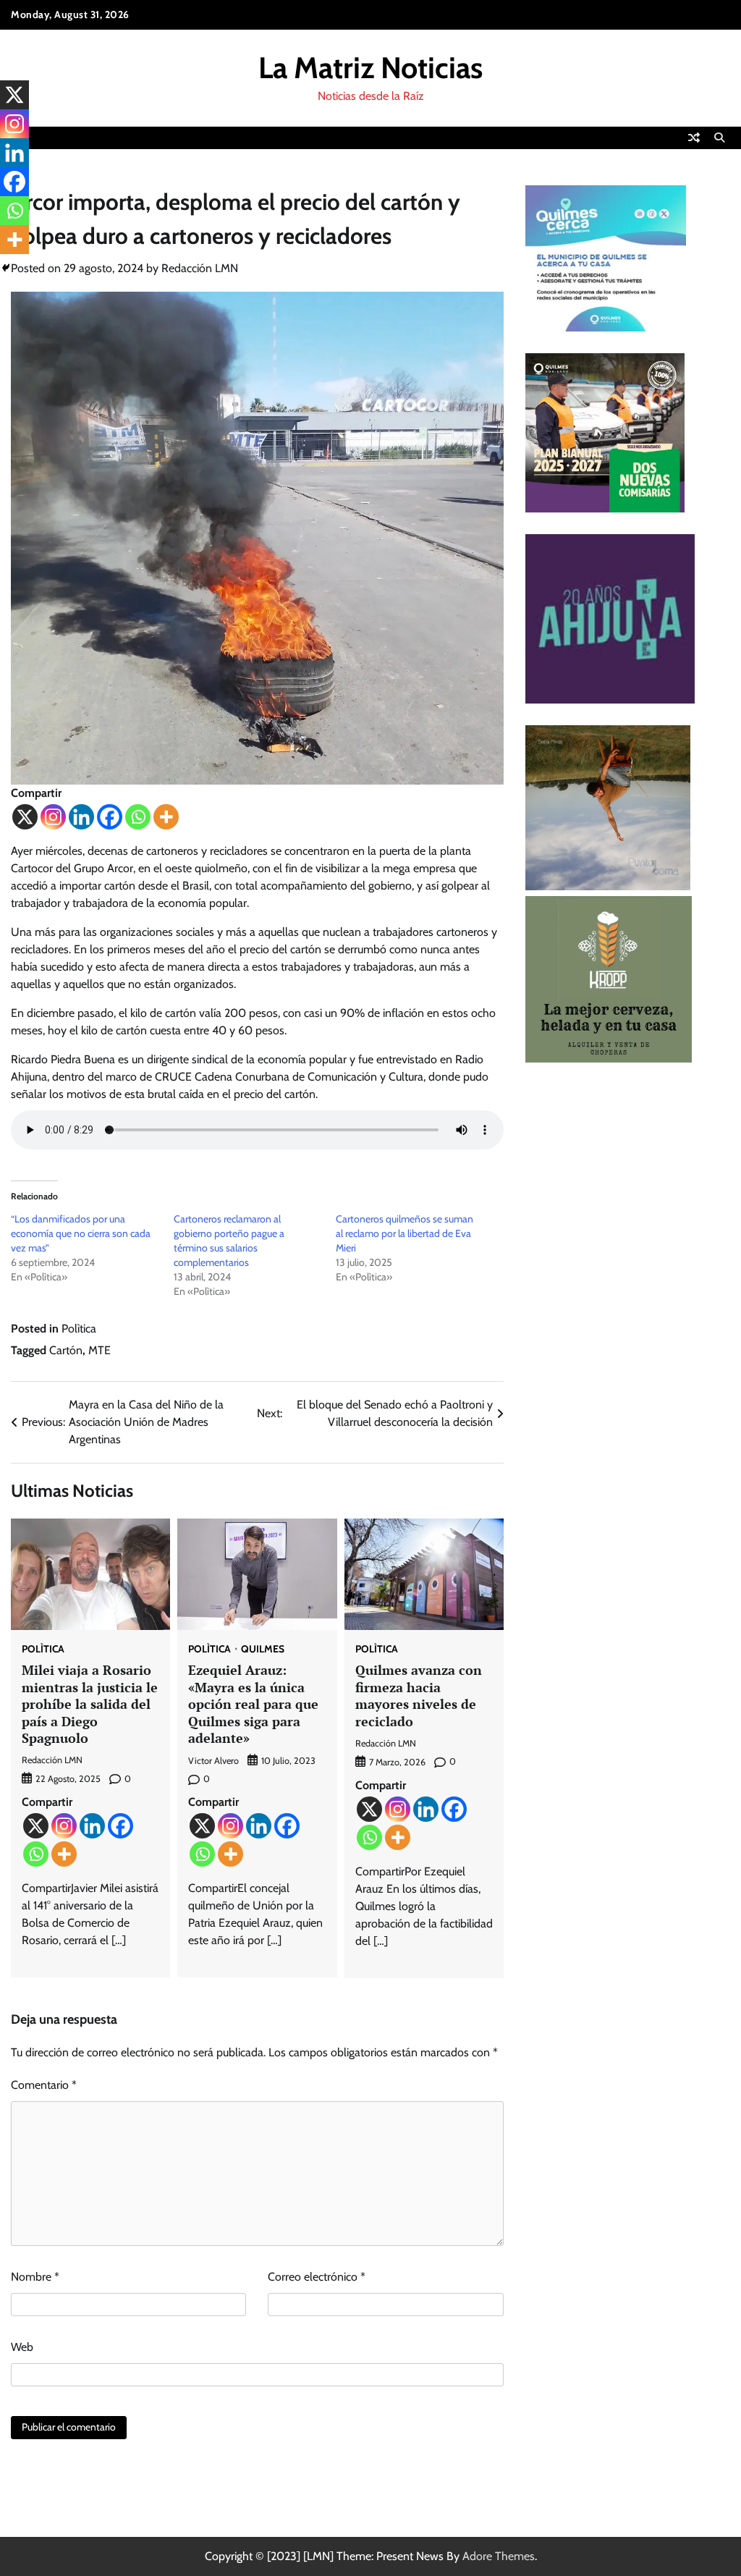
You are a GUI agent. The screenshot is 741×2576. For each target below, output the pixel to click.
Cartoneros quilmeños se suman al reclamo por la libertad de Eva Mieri (405, 1233)
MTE (99, 1350)
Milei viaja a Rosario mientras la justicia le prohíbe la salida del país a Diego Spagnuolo (90, 1704)
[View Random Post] (694, 138)
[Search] (719, 138)
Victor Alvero (213, 1761)
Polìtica (79, 1329)
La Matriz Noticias (370, 68)
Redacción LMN (200, 268)
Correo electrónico (317, 2277)
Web (22, 2347)
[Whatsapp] (138, 817)
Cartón (66, 1350)
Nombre (35, 2277)
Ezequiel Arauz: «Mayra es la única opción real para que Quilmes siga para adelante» (253, 1704)
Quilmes (263, 1650)
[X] (25, 817)
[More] (166, 817)
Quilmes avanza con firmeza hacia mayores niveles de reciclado (419, 1695)
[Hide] (6, 268)
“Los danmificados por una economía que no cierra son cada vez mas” (81, 1233)
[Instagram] (53, 817)
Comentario (44, 2085)
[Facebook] (110, 817)
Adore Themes (499, 2556)
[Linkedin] (81, 817)
